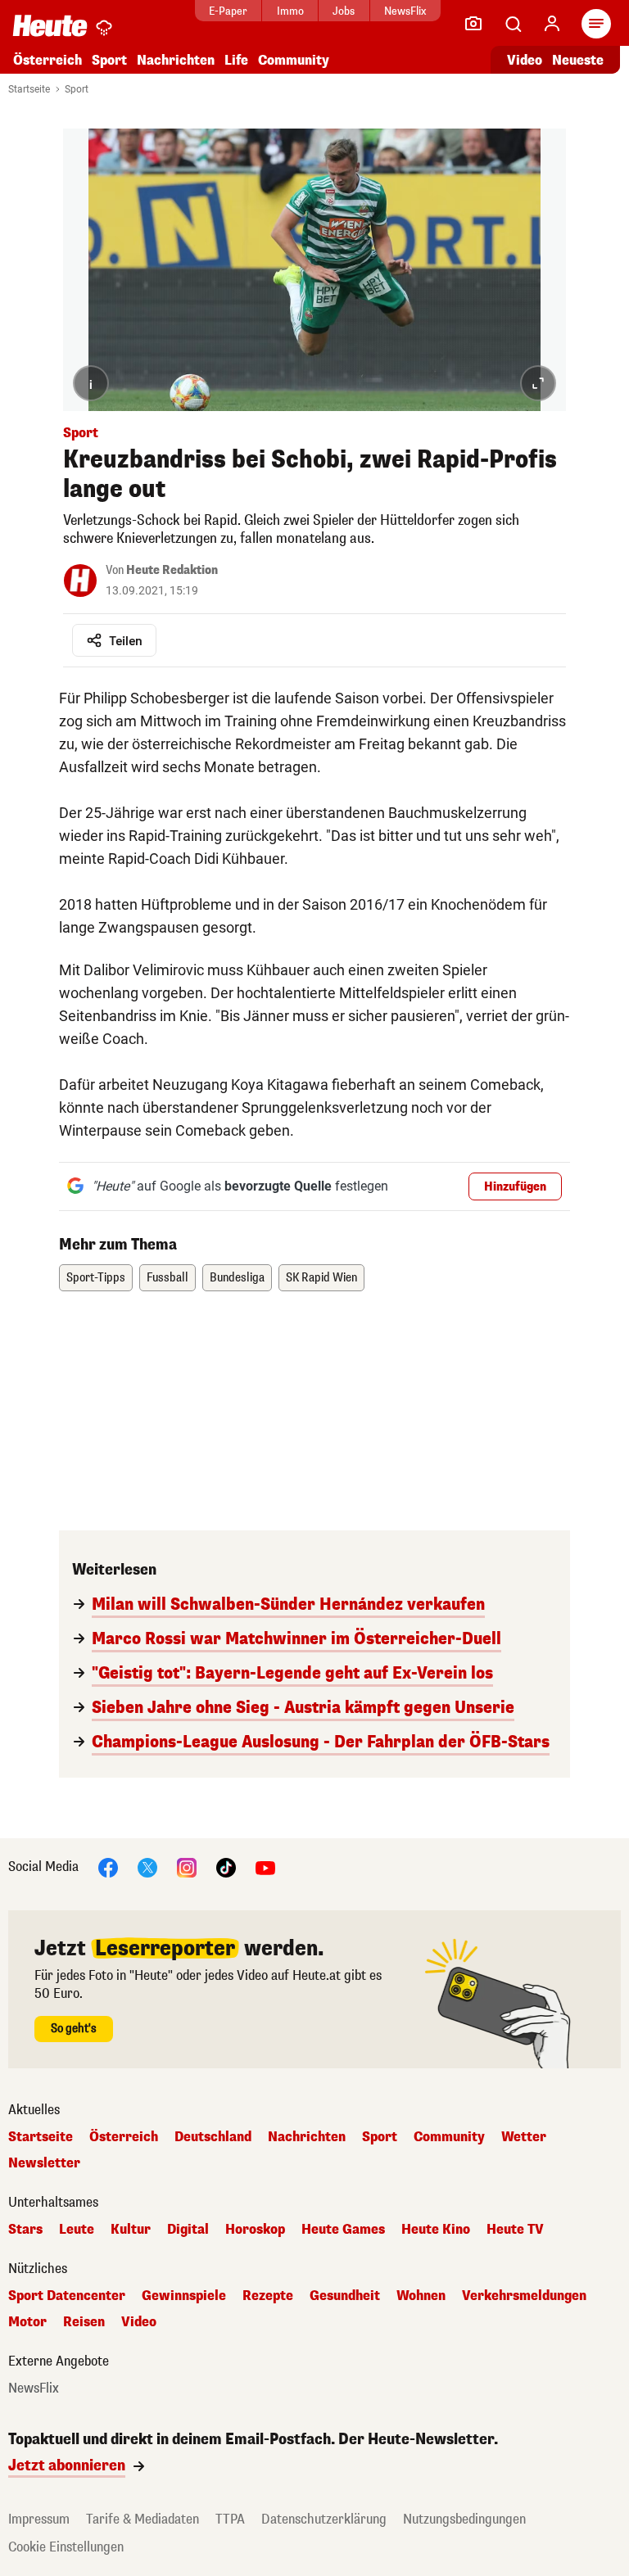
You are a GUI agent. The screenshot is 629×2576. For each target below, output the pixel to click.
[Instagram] (187, 1867)
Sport (109, 60)
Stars (25, 2230)
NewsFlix (405, 11)
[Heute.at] (50, 25)
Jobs (344, 11)
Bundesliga (237, 1278)
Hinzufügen (515, 1187)
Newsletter (44, 2163)
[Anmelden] (552, 24)
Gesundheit (345, 2296)
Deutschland (213, 2137)
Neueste (578, 60)
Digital (188, 2230)
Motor (27, 2322)
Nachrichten (307, 2137)
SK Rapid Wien (321, 1278)
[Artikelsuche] (513, 24)
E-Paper (228, 11)
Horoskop (255, 2230)
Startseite (29, 89)
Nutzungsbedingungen (464, 2519)
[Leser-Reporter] (473, 24)
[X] (147, 1867)
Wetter (524, 2137)
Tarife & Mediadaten (143, 2519)
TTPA (230, 2519)
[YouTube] (265, 1867)
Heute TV (515, 2230)
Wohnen (421, 2296)
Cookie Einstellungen (66, 2547)
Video (525, 60)
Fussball (167, 1278)
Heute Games (343, 2230)
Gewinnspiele (184, 2296)
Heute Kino (436, 2230)
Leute (77, 2230)
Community (294, 60)
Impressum (39, 2519)
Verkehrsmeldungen (524, 2296)
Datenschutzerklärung (324, 2519)
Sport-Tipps (96, 1278)
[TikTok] (226, 1867)
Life (236, 60)
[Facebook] (108, 1867)
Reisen (84, 2322)
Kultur (131, 2230)
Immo (290, 11)
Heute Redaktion (172, 570)
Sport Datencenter (67, 2296)
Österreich (48, 60)
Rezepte (268, 2296)
